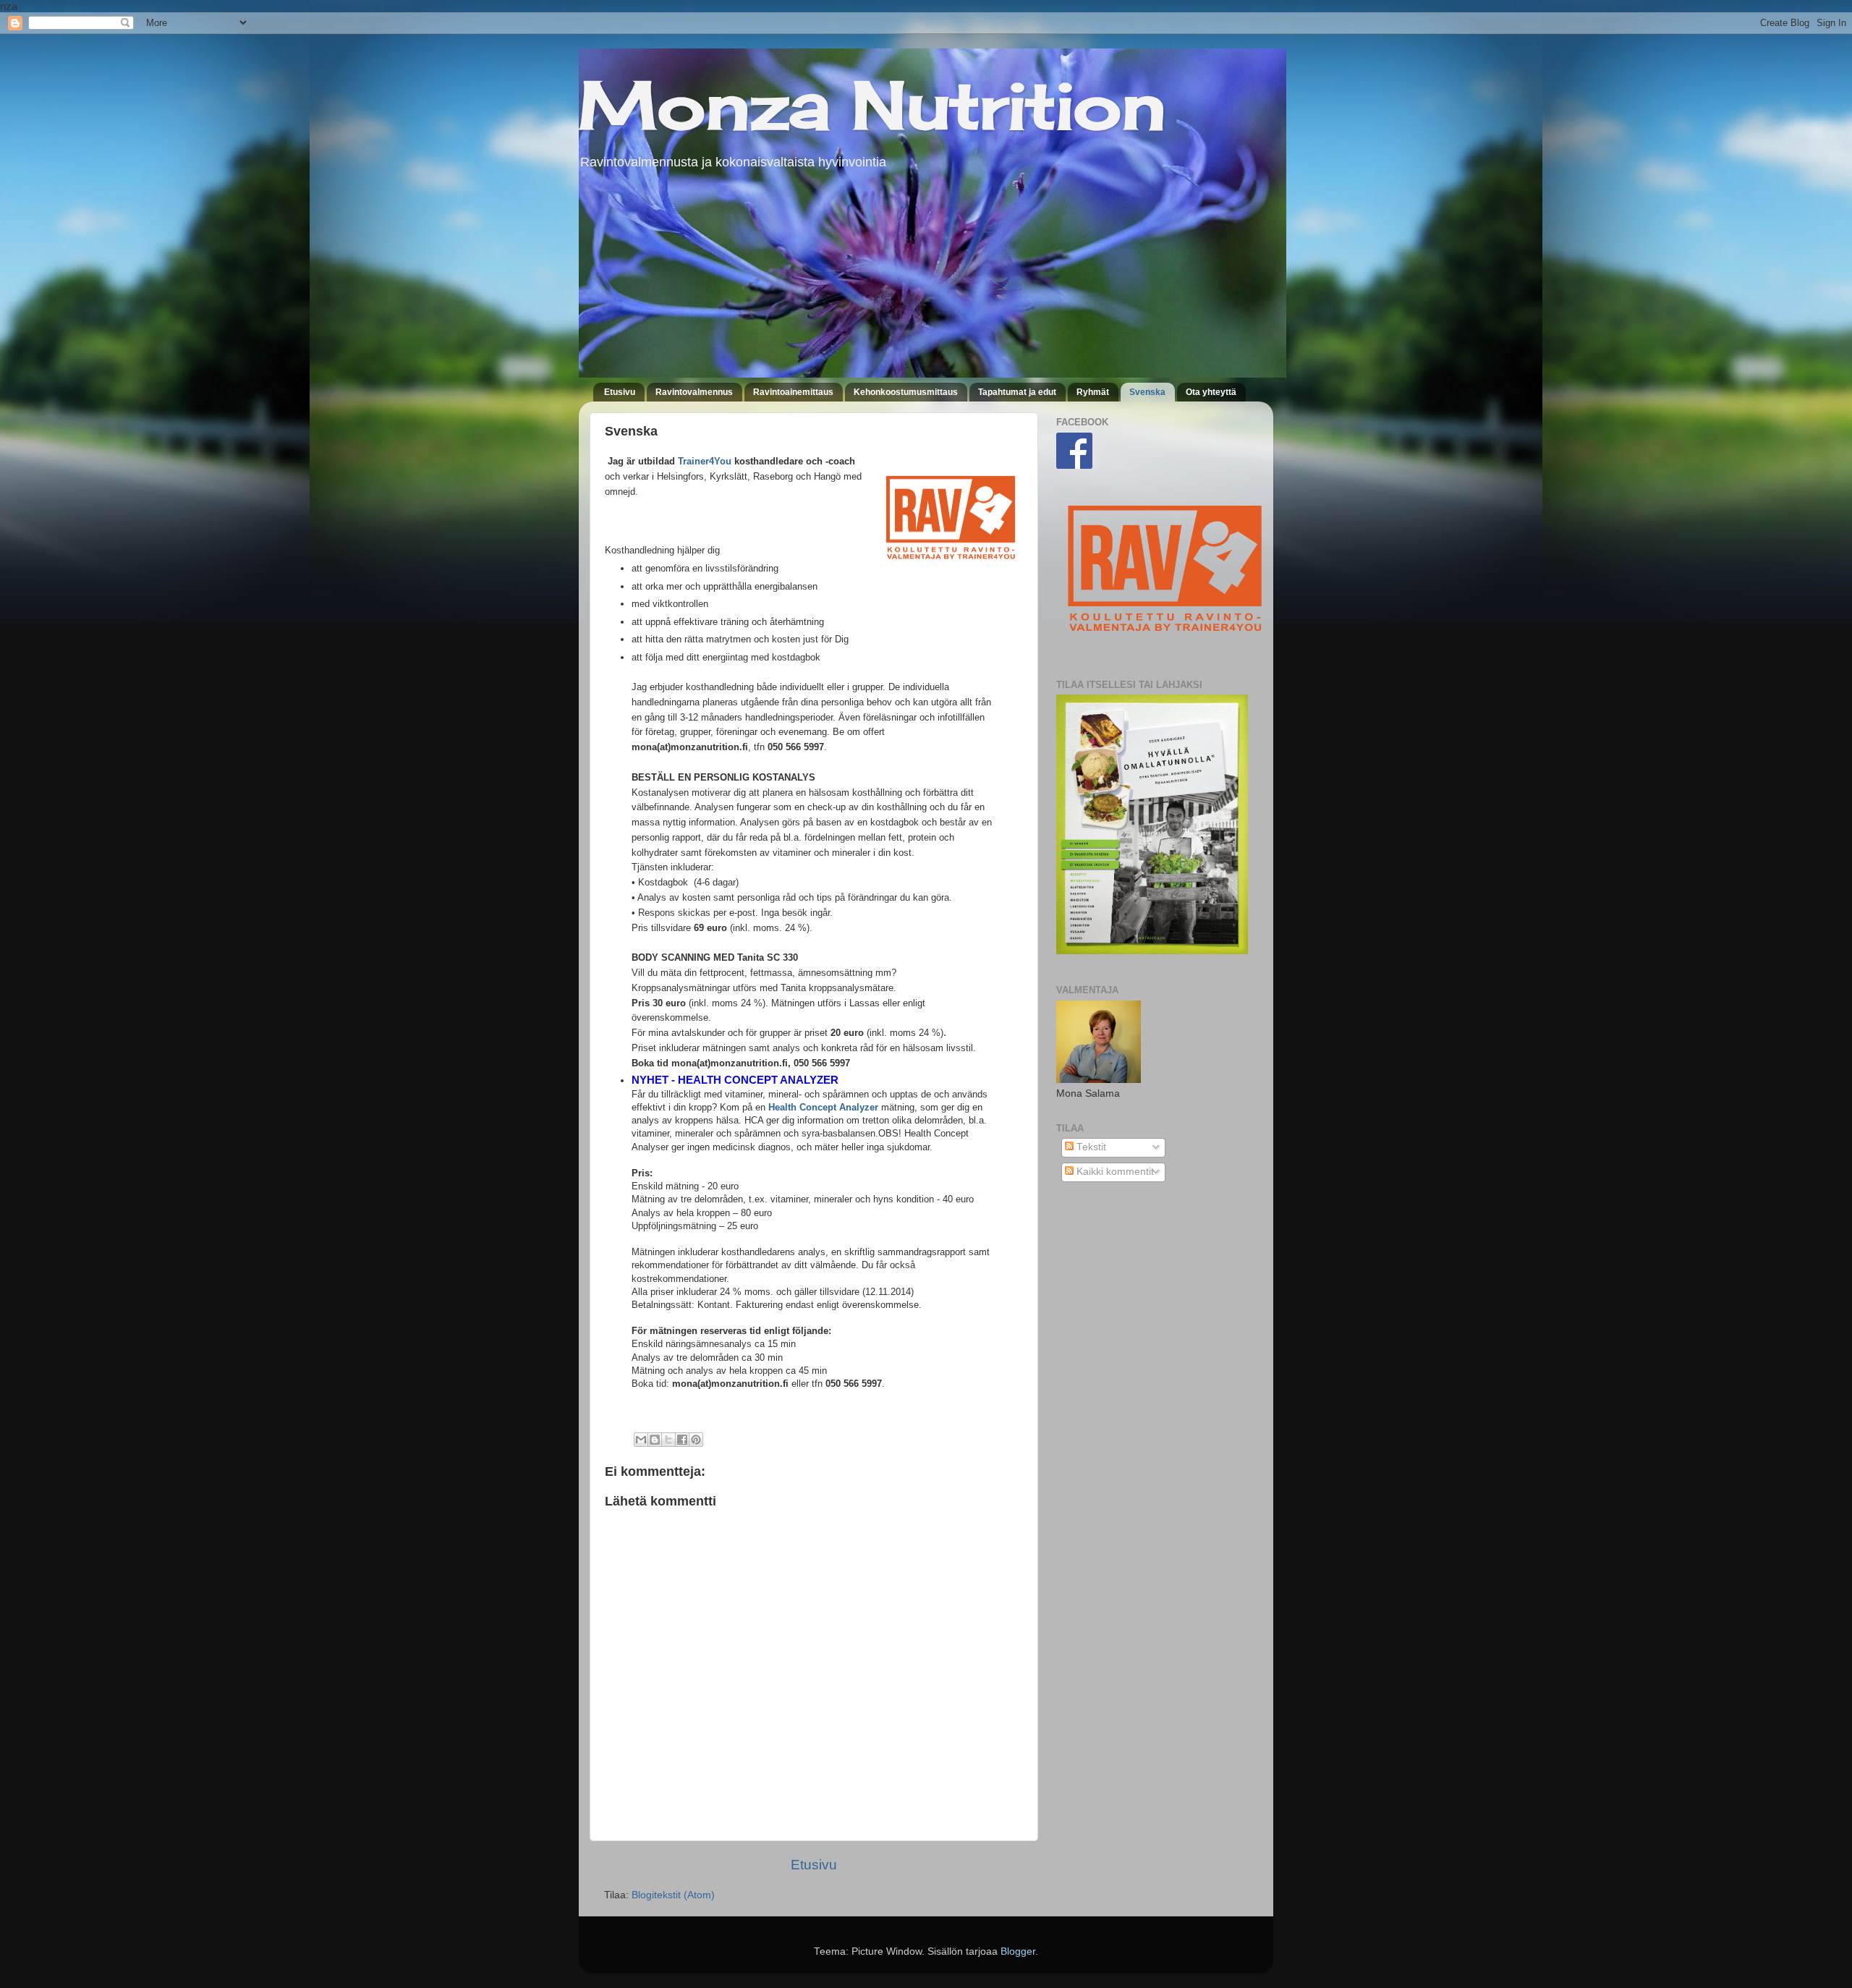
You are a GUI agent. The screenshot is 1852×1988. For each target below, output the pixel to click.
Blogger (1018, 1951)
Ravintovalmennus (694, 392)
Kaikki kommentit (1114, 1172)
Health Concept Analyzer (823, 1107)
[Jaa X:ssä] (668, 1440)
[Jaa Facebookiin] (682, 1440)
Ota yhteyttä (1211, 392)
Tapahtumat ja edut (1017, 392)
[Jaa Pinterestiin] (696, 1440)
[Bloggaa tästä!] (655, 1440)
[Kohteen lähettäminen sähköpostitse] (641, 1440)
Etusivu (620, 392)
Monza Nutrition (872, 105)
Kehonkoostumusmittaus (906, 392)
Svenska (1147, 392)
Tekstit (1090, 1147)
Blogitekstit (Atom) (673, 1895)
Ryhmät (1093, 392)
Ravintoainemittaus (793, 392)
